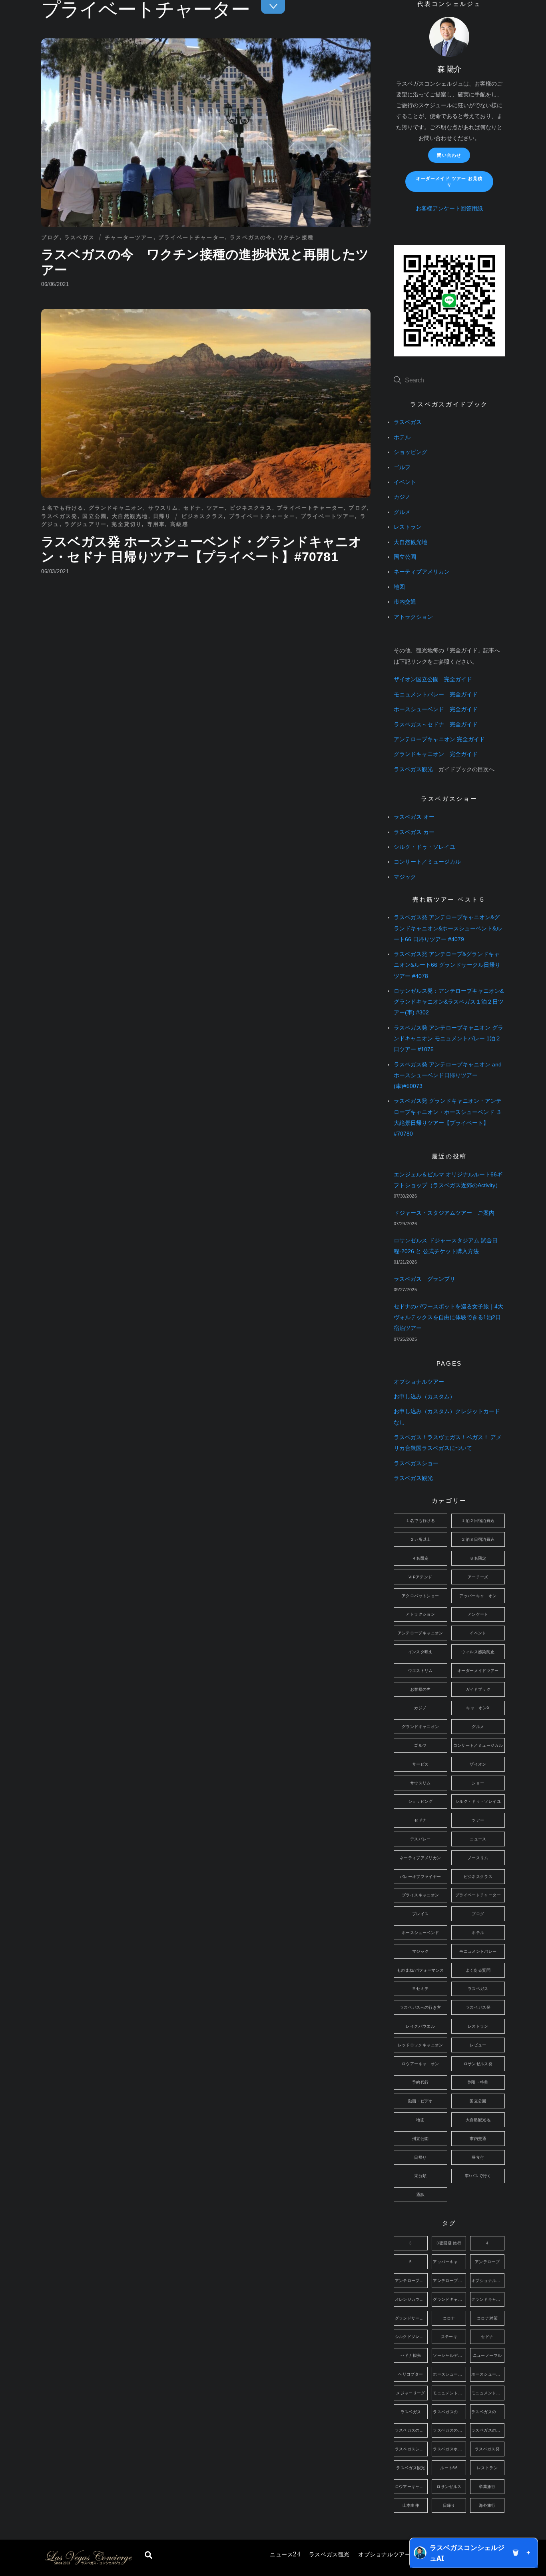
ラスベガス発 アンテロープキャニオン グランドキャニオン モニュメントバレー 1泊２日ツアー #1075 (448, 1039)
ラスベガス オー (414, 817)
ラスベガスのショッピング (488, 2412)
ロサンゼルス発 (478, 2064)
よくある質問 (478, 1970)
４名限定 (420, 1558)
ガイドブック (478, 1689)
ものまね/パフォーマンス (420, 1970)
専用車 (156, 524)
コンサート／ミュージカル (427, 862)
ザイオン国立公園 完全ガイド (433, 679)
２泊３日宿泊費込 (478, 1539)
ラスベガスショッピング (411, 2449)
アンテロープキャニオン (420, 1633)
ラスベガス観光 (329, 2555)
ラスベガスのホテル (449, 2430)
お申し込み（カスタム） (424, 1397)
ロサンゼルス (449, 2487)
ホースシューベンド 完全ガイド (436, 709)
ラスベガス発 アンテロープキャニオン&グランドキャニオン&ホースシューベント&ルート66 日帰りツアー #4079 (448, 928)
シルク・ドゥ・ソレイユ (424, 847)
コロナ (449, 2318)
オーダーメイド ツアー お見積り (449, 181)
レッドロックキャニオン (420, 2045)
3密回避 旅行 (449, 2243)
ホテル (402, 437)
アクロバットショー (420, 1596)
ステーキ (449, 2337)
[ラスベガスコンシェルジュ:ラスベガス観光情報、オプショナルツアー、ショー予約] (88, 2563)
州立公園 (420, 2139)
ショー (478, 1783)
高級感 (179, 524)
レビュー (478, 2045)
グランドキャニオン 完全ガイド (436, 754)
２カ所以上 (420, 1539)
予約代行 (420, 2082)
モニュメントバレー (478, 1951)
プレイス (420, 1914)
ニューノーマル (487, 2355)
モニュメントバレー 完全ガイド (436, 695)
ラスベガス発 (59, 516)
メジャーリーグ (411, 2393)
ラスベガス (80, 237)
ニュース (285, 2555)
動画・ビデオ (420, 2101)
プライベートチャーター (192, 237)
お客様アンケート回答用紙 (449, 209)
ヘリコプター (410, 2374)
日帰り (162, 516)
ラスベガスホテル (449, 2449)
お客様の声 (420, 1689)
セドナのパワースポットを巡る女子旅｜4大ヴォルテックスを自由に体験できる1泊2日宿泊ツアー (448, 1317)
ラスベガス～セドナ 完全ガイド (436, 725)
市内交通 (405, 602)
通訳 (420, 2195)
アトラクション (413, 617)
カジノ (402, 497)
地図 (399, 587)
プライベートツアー (328, 516)
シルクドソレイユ (411, 2337)
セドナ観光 (411, 2355)
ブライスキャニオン (420, 1895)
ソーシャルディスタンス (449, 2355)
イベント (405, 482)
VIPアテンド (420, 1577)
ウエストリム (420, 1671)
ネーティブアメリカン (422, 572)
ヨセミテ (420, 1989)
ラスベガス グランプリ (424, 1279)
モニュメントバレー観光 (488, 2393)
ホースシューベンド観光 (488, 2374)
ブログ (50, 237)
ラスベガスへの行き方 (420, 2007)
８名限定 (478, 1558)
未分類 (420, 2176)
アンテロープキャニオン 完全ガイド (439, 739)
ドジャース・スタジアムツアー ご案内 (444, 1213)
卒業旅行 (487, 2487)
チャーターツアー (129, 237)
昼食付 (478, 2157)
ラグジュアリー (86, 524)
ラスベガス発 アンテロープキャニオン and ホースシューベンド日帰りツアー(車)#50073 (448, 1075)
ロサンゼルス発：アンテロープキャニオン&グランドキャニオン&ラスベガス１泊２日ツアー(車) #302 (449, 1002)
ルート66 (449, 2468)
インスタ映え (420, 1652)
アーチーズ (478, 1577)
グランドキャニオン (116, 508)
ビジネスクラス (251, 508)
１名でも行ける (62, 508)
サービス (420, 1764)
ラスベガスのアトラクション (449, 2412)
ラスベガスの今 (251, 237)
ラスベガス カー (414, 832)
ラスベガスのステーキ (411, 2430)
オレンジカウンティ (411, 2299)
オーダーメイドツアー (478, 1671)
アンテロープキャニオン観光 (449, 2281)
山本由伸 (411, 2505)
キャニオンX (478, 1708)
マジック (405, 877)
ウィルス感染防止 (478, 1652)
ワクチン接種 (296, 237)
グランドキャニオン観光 (488, 2299)
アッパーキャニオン (478, 1596)
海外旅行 (487, 2505)
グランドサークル (411, 2318)
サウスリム (163, 508)
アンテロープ (487, 2262)
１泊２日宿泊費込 (478, 1521)
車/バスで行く (478, 2176)
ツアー (216, 508)
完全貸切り (127, 524)
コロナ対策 (487, 2318)
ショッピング (410, 452)
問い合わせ (449, 155)
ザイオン (478, 1764)
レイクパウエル (420, 2026)
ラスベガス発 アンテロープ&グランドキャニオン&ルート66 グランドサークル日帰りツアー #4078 (447, 965)
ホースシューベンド (420, 1933)
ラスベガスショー (416, 1463)
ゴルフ (402, 467)
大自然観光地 (130, 516)
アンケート (478, 1614)
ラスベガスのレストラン (488, 2430)
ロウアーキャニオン (420, 2064)
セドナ (193, 508)
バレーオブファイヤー (420, 1877)
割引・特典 (478, 2082)
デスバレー (420, 1839)
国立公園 (95, 516)
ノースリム (478, 1858)
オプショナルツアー (384, 2555)
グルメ (402, 512)
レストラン (408, 527)
